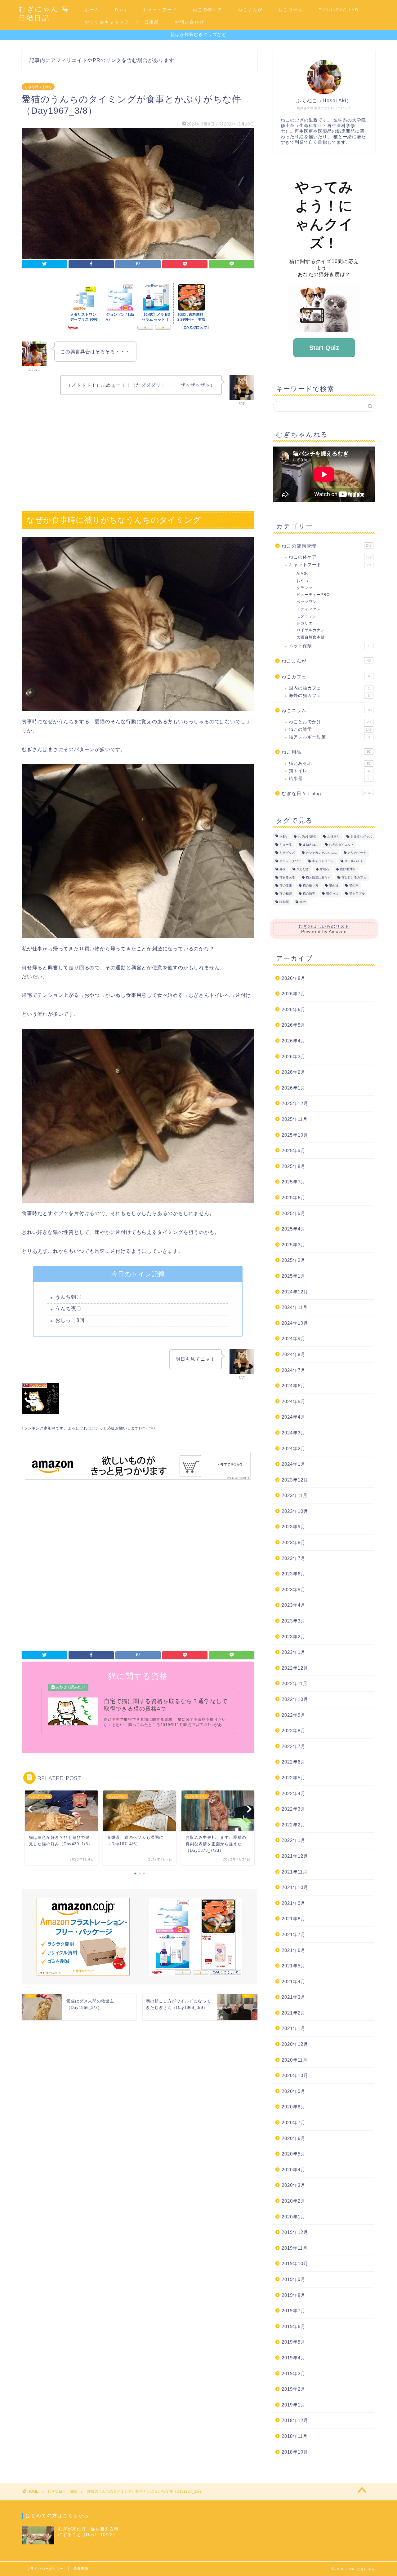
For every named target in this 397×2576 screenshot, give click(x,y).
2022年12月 (295, 1668)
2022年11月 (295, 1683)
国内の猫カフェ (329, 688)
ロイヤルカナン (311, 630)
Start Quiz (324, 348)
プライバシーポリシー (45, 2569)
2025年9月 (294, 1150)
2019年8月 (294, 2295)
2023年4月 (294, 1605)
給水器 (329, 779)
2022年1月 (294, 1840)
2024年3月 (294, 1433)
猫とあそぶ (330, 763)
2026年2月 (294, 1072)
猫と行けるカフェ (354, 877)
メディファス (309, 609)
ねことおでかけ (330, 722)
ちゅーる (286, 845)
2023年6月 (294, 1574)
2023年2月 (294, 1637)
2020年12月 (295, 2044)
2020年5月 (294, 2154)
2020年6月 (294, 2138)
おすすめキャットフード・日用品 (122, 22)
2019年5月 (294, 2342)
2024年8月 (294, 1354)
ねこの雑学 (330, 729)
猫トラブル (357, 894)
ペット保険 (329, 646)
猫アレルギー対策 (329, 737)
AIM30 (303, 574)
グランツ (305, 588)
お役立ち (333, 837)
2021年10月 (295, 1887)
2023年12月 (295, 1480)
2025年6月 (294, 1198)
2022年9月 (294, 1715)
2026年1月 (294, 1088)
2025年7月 (294, 1182)
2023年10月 (295, 1511)
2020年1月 (294, 2217)
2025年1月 (294, 1276)
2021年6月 (294, 1950)
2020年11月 (295, 2060)
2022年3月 (294, 1809)
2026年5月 (294, 1025)
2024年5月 (294, 1401)
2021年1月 (294, 2028)
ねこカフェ (326, 677)
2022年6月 (294, 1762)
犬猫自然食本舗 (311, 637)
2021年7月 (294, 1934)
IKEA (283, 837)
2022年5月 (294, 1778)
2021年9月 (294, 1903)
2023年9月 (294, 1527)
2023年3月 (294, 1621)
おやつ (303, 581)
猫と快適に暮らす (318, 877)
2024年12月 (295, 1292)
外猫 (283, 869)
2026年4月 (294, 1041)
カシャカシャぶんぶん (321, 853)
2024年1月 (294, 1464)
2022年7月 (294, 1746)
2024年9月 (294, 1339)
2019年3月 (294, 2373)
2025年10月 (295, 1135)
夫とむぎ (303, 869)
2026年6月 (294, 1009)
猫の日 (334, 885)
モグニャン (307, 616)
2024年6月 (294, 1386)
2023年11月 (295, 1495)
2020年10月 (295, 2075)
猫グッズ (332, 894)
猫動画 (284, 902)
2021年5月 (294, 1966)
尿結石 (324, 869)
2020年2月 (294, 2201)
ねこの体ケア (207, 10)
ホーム (92, 10)
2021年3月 (294, 1997)
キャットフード (160, 10)
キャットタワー (290, 861)
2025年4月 (294, 1229)
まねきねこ (310, 845)
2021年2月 (294, 2013)
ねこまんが (250, 10)
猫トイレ (330, 771)
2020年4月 (294, 2170)
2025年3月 (294, 1245)
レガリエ (305, 623)
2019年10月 (295, 2263)
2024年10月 (295, 1323)
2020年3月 (294, 2185)
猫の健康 (286, 885)
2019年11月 (295, 2248)
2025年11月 (295, 1119)
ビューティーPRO (313, 595)
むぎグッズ (287, 853)
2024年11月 (295, 1307)
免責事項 (81, 2569)
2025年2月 (294, 1260)
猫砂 (303, 902)
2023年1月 (294, 1652)
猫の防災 (309, 894)
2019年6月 (294, 2326)
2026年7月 (294, 994)
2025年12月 (295, 1103)
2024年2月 (294, 1449)
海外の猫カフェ (329, 696)
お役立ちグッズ (361, 837)
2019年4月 (294, 2358)
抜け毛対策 (348, 869)
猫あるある (287, 877)
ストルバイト (354, 861)
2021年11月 (295, 1872)
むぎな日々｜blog (38, 87)
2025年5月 (294, 1213)
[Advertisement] (138, 455)
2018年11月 (295, 2436)
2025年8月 (294, 1166)
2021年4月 (294, 1982)
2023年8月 (294, 1542)
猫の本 (354, 885)
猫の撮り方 (310, 885)
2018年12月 (295, 2420)
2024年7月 (294, 1370)
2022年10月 (295, 1699)
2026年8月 (294, 978)
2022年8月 (294, 1731)
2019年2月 (294, 2389)
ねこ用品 (326, 752)
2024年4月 (294, 1417)
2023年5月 (294, 1590)
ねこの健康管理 (327, 546)
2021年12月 (295, 1856)
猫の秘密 (286, 894)
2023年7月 (294, 1558)
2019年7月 (294, 2311)
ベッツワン (307, 602)
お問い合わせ (190, 22)
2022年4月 (294, 1793)
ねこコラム (291, 10)
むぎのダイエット (341, 845)
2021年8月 (294, 1919)
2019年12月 (295, 2232)
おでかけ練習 (307, 837)
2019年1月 (294, 2405)
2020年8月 (294, 2107)
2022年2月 (294, 1825)
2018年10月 (295, 2452)
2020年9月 (294, 2091)
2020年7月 (294, 2122)
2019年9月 (294, 2279)
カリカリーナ (357, 853)
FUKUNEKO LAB (339, 10)
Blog (121, 10)
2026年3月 (294, 1057)
